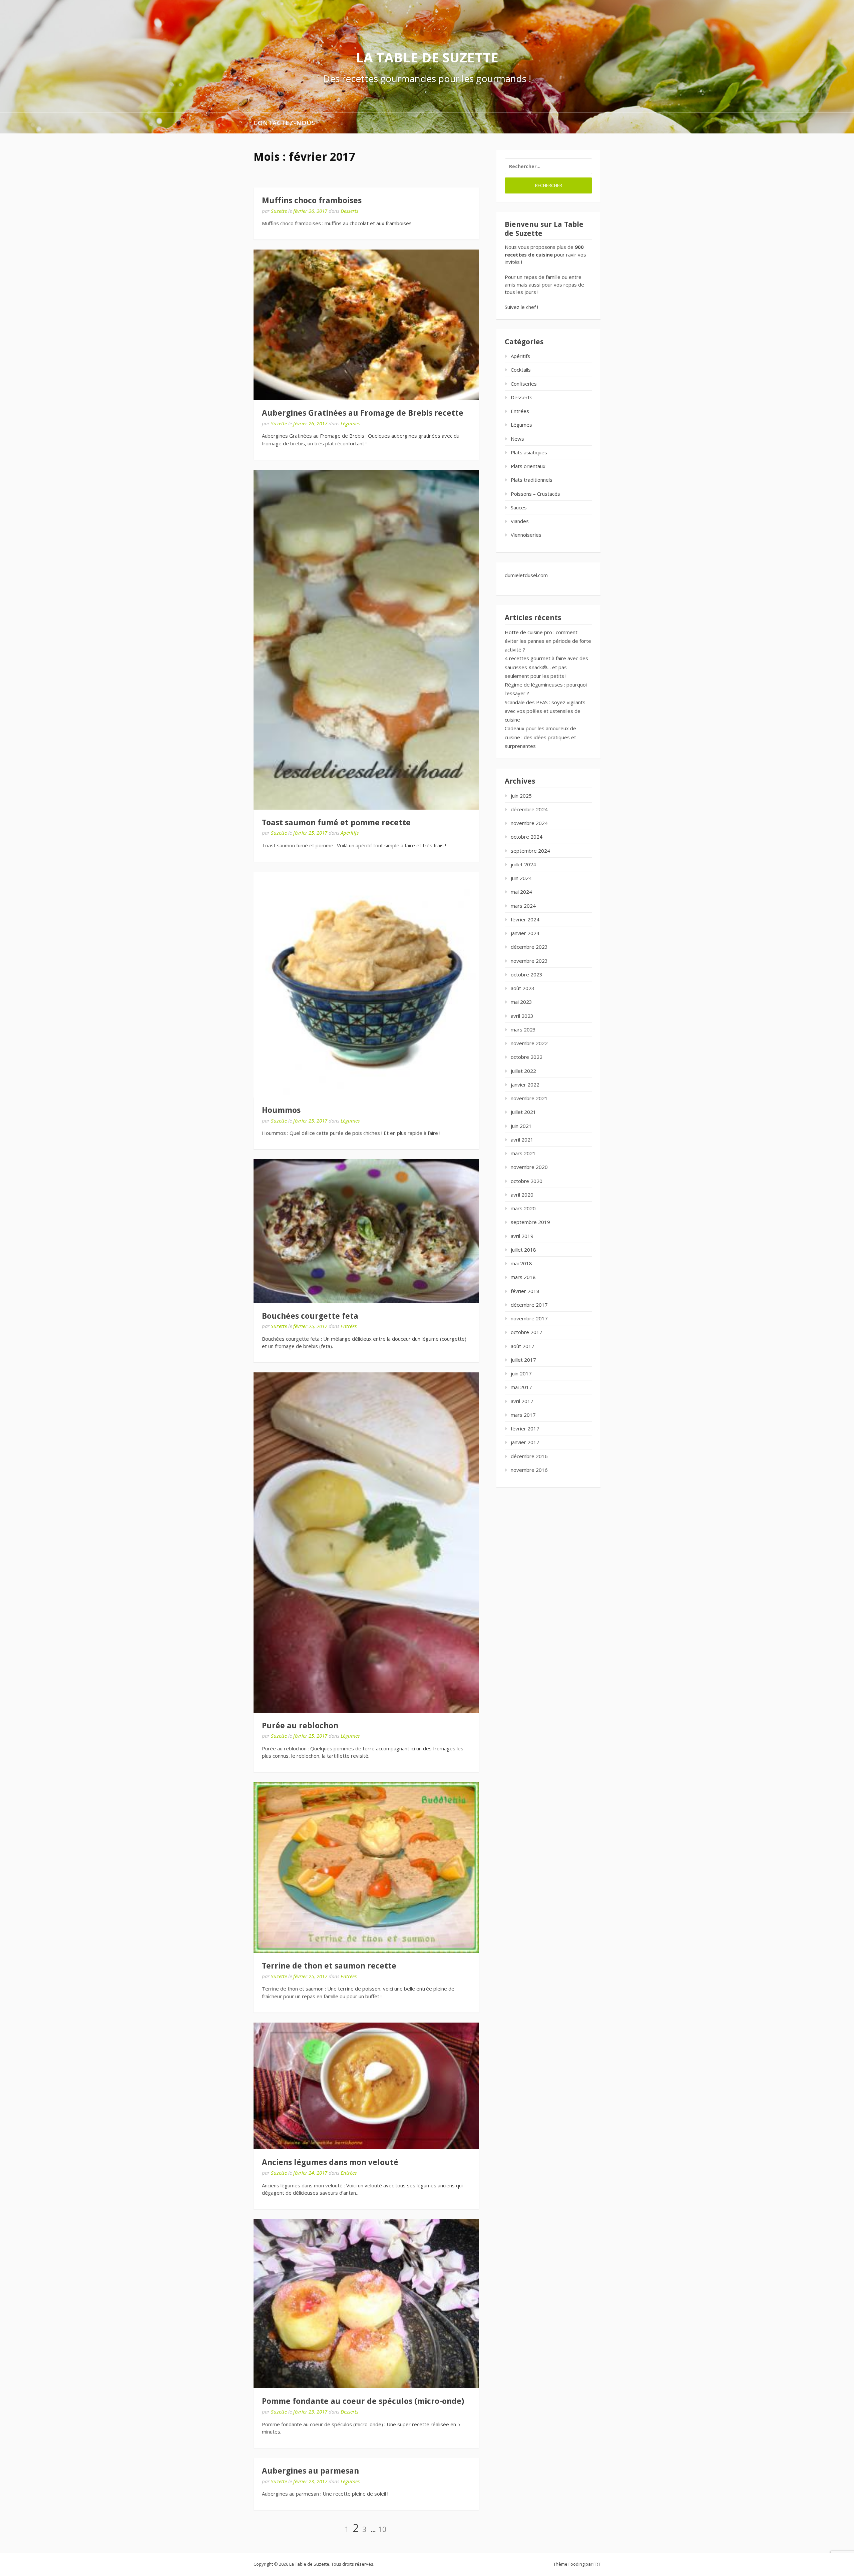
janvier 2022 (525, 1085)
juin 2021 (521, 1126)
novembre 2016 (529, 1470)
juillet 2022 (523, 1071)
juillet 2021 (523, 1112)
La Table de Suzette (427, 57)
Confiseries (524, 384)
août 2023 (523, 988)
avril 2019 (522, 1236)
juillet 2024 (523, 864)
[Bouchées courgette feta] (366, 1231)
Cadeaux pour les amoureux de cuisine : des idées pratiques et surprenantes (540, 737)
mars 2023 (523, 1029)
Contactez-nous (284, 123)
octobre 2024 (527, 837)
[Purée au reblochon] (366, 1542)
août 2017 (523, 1346)
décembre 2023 (529, 947)
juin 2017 (521, 1373)
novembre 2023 (529, 961)
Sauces (519, 507)
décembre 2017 (529, 1305)
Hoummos (281, 1110)
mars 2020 (523, 1208)
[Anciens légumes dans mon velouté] (366, 2086)
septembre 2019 (530, 1222)
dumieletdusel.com (526, 575)
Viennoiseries (526, 535)
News (517, 439)
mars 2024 (523, 906)
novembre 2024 (529, 823)
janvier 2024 (525, 933)
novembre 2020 (529, 1167)
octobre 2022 (527, 1057)
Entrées (349, 1326)
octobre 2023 (527, 974)
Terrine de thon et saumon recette (329, 1966)
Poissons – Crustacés (535, 494)
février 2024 (525, 919)
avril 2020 (522, 1195)
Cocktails (521, 370)
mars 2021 (523, 1153)
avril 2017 (522, 1401)
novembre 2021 (529, 1098)
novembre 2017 (529, 1318)
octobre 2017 (527, 1332)
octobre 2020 (527, 1181)
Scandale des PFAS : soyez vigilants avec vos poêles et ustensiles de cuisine (545, 711)
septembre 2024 (530, 851)
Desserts (349, 211)
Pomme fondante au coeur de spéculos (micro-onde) (363, 2401)
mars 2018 (523, 1277)
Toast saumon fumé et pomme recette (336, 823)
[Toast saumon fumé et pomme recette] (366, 640)
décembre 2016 (529, 1456)
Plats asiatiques (529, 452)
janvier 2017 (525, 1442)
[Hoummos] (366, 984)
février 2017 (525, 1428)
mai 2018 (521, 1263)
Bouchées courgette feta (310, 1316)
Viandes (520, 521)
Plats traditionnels (532, 480)
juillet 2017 (523, 1360)
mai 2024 (521, 892)
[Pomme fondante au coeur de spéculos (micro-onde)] (366, 2304)
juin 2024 (521, 878)
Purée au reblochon (300, 1726)
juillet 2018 (523, 1250)
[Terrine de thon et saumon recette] (366, 1867)
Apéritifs (350, 833)
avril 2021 (522, 1140)
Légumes (350, 423)
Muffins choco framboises (312, 200)
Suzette (279, 211)
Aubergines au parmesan (310, 2471)
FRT (597, 2564)
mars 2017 (523, 1415)
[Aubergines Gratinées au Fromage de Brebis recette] (366, 325)
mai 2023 (521, 1002)
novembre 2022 (529, 1043)
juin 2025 (521, 796)
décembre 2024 (529, 809)
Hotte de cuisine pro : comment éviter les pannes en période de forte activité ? (548, 641)
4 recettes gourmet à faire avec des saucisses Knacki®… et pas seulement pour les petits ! (546, 667)
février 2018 (525, 1291)
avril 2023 (522, 1016)
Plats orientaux (528, 466)
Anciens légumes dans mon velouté (330, 2162)
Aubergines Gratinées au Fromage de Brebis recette (363, 413)
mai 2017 (521, 1387)
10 (382, 2529)
